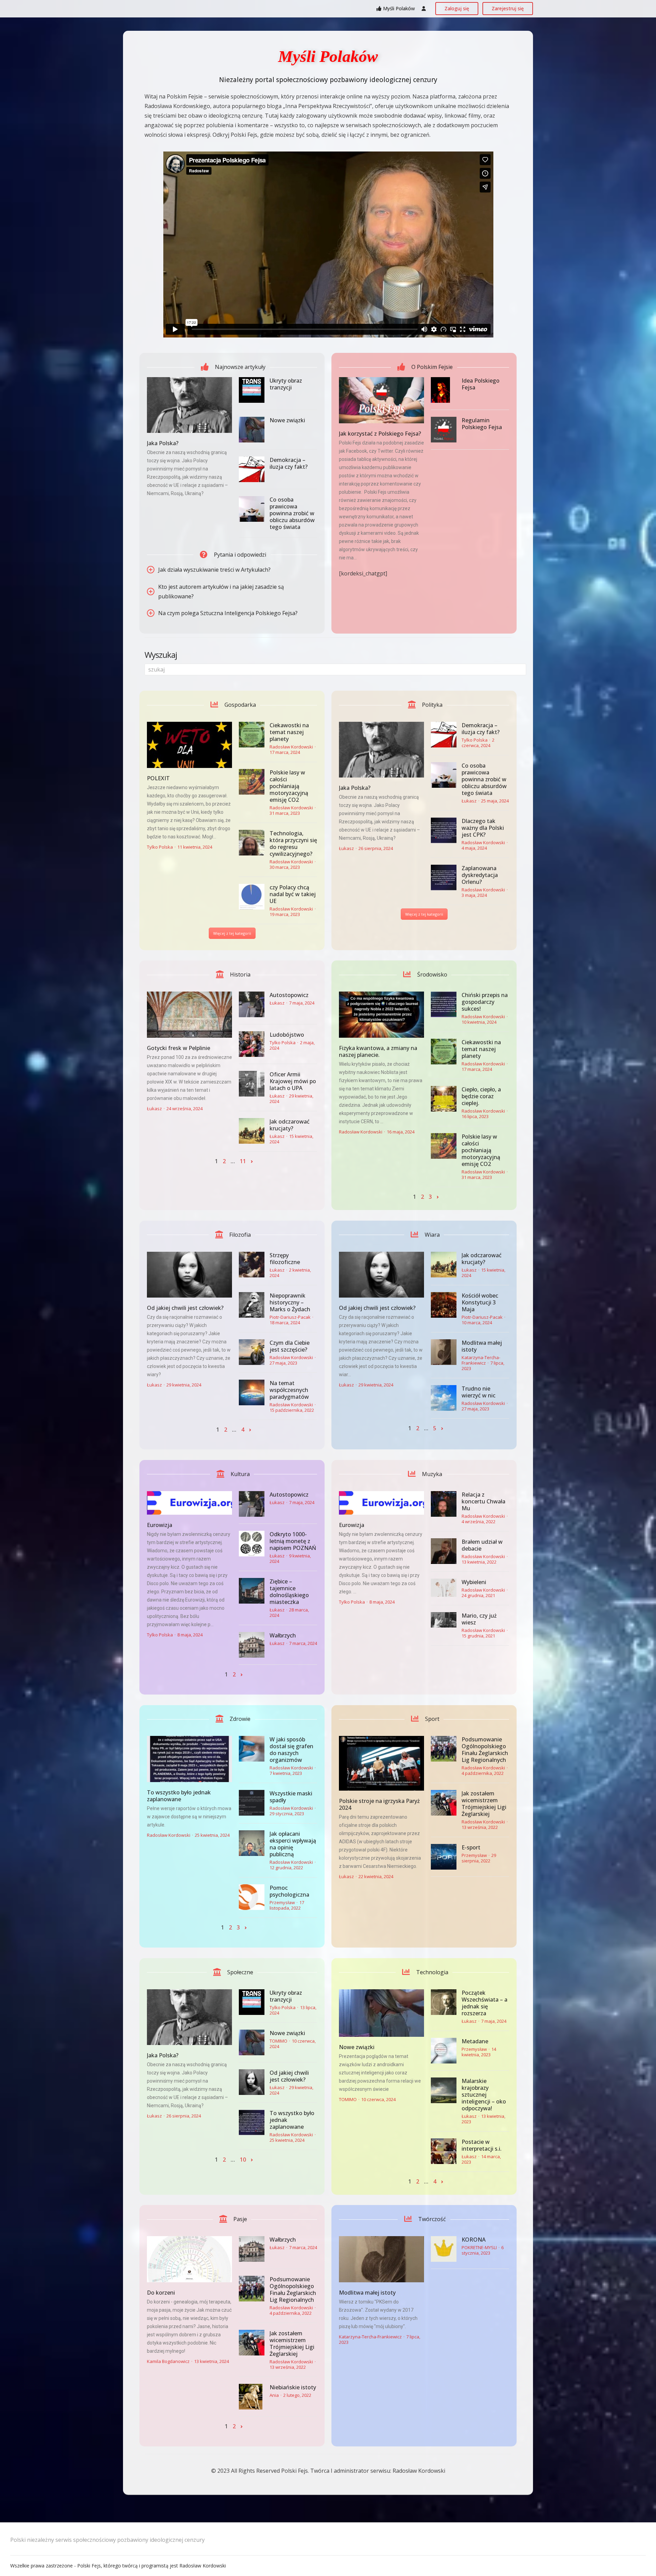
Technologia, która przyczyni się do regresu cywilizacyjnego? (293, 844)
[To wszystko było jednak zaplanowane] (189, 1759)
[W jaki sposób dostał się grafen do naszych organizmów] (252, 1749)
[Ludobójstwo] (252, 1044)
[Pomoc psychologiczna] (252, 1897)
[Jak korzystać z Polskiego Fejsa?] (381, 400)
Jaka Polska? (163, 443)
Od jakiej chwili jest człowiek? (185, 1308)
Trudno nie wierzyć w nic (479, 1392)
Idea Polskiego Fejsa (481, 384)
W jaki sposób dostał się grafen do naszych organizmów (291, 1750)
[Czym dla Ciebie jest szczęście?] (252, 1352)
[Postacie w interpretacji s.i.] (444, 2151)
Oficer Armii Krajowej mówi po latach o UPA (293, 1081)
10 (243, 2160)
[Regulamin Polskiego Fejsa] (444, 430)
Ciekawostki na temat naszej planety (289, 732)
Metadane (475, 2041)
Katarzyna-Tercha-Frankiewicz (481, 1360)
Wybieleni (474, 1582)
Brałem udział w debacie (482, 1545)
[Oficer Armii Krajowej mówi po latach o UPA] (252, 1084)
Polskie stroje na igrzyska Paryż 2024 (379, 1804)
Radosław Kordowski (291, 747)
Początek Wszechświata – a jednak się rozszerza (484, 2003)
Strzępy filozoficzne (285, 1259)
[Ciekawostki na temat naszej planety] (252, 735)
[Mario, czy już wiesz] (444, 1620)
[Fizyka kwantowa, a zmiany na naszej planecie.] (381, 1015)
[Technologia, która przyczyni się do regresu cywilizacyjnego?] (252, 843)
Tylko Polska (160, 847)
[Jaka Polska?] (189, 405)
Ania (274, 2395)
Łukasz (346, 848)
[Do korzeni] (189, 2259)
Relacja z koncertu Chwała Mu (483, 1501)
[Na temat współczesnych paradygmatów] (252, 1392)
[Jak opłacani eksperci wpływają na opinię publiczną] (252, 1843)
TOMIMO (278, 2041)
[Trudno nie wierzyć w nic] (444, 1398)
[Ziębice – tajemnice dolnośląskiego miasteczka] (252, 1591)
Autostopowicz (289, 995)
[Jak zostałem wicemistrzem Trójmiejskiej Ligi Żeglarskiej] (444, 1803)
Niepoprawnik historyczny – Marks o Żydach (290, 1302)
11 (243, 1161)
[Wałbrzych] (252, 1645)
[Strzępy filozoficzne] (252, 1265)
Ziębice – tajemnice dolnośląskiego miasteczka (289, 1592)
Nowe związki (287, 420)
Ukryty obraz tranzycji (286, 384)
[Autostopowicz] (252, 1004)
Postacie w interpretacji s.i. (482, 2145)
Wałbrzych (283, 1635)
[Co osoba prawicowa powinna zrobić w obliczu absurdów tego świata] (252, 509)
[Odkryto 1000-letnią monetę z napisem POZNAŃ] (252, 1544)
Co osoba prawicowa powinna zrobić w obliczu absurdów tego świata (292, 513)
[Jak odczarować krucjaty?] (252, 1131)
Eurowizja (160, 1525)
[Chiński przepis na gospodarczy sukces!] (444, 1004)
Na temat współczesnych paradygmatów (289, 1390)
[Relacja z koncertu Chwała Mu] (444, 1504)
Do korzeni (161, 2293)
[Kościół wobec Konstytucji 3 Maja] (444, 1305)
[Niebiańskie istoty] (252, 2397)
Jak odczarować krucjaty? (290, 1125)
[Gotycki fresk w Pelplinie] (189, 1015)
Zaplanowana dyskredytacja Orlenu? (480, 875)
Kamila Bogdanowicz (168, 2361)
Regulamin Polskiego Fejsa (482, 424)
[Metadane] (444, 2051)
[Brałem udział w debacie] (444, 1551)
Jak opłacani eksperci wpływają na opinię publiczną (293, 1844)
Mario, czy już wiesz (479, 1619)
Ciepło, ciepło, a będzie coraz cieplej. (481, 1096)
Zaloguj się (457, 8)
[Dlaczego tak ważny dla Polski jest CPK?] (444, 830)
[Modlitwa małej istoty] (444, 1352)
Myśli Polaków (399, 8)
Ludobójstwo (287, 1035)
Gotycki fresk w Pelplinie (179, 1048)
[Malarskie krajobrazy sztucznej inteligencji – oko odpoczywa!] (444, 2090)
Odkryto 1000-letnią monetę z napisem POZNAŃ (293, 1541)
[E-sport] (444, 1857)
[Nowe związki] (252, 430)
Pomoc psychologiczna (289, 1891)
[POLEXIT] (189, 745)
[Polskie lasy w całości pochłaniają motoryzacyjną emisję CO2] (252, 782)
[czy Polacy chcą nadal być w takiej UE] (252, 897)
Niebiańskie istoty (293, 2387)
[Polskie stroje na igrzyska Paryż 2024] (381, 1763)
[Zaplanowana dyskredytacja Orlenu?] (444, 878)
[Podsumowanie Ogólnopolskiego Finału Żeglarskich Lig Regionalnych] (444, 1749)
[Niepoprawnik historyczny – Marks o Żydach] (252, 1305)
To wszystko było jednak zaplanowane (179, 1796)
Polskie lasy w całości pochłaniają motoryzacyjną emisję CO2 (289, 786)
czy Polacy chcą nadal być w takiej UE (293, 894)
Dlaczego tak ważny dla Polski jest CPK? (483, 828)
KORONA (474, 2240)
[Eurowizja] (189, 1503)
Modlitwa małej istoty (482, 1346)
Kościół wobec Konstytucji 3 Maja (480, 1302)
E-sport (471, 1847)
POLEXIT (158, 778)
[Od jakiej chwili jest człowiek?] (189, 1275)
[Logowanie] (424, 9)
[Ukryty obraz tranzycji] (252, 390)
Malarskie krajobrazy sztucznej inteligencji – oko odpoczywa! (484, 2095)
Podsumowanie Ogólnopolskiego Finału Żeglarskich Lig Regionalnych (485, 1750)
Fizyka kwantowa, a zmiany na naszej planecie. (378, 1051)
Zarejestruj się (508, 8)
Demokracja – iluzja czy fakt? (289, 463)
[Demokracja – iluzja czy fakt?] (252, 469)
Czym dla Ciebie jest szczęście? (290, 1346)
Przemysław (282, 1902)
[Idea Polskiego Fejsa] (444, 390)
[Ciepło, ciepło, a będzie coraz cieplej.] (444, 1099)
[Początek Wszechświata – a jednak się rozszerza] (444, 2002)
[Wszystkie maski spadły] (252, 1803)
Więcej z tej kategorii (232, 933)
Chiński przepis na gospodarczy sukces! (485, 1002)
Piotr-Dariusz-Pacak (290, 1317)
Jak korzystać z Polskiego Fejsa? (380, 434)
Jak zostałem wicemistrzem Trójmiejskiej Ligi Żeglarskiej (484, 1804)
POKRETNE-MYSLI (479, 2247)
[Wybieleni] (444, 1588)
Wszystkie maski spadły (291, 1797)
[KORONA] (444, 2249)
